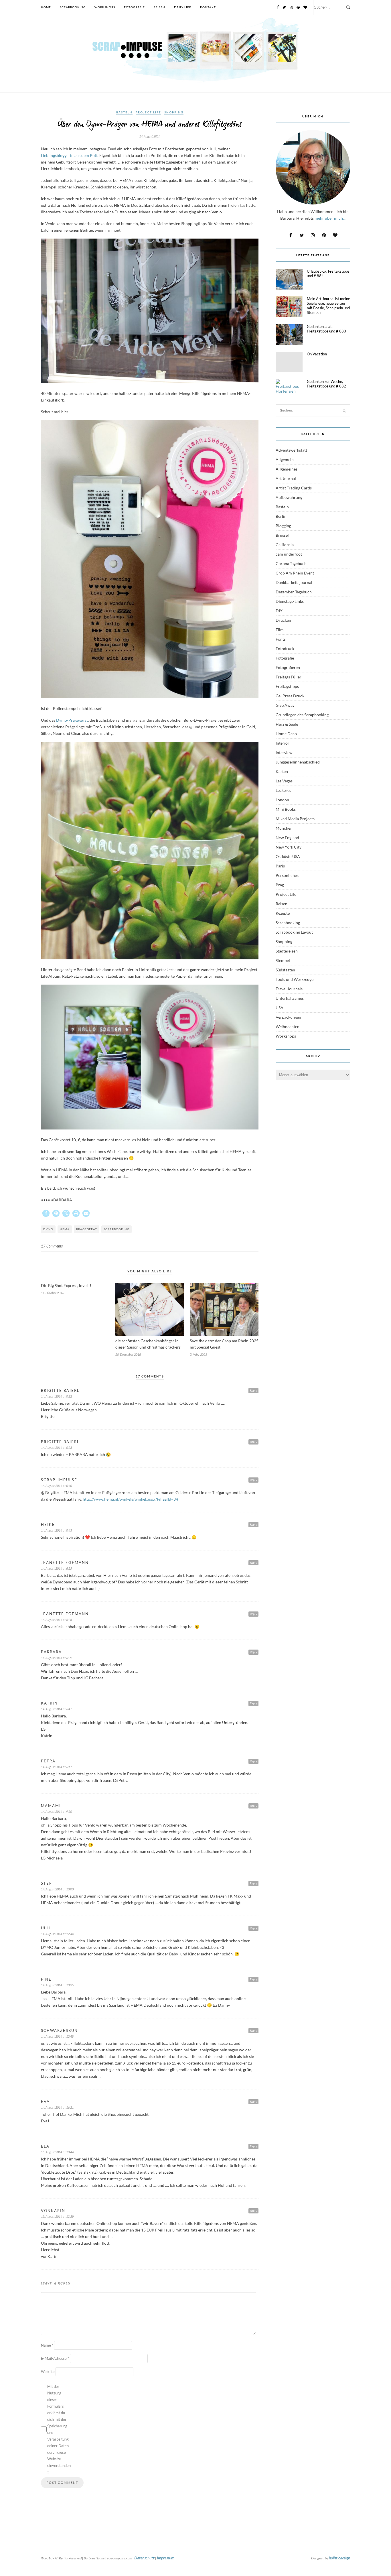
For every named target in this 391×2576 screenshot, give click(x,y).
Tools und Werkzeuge (295, 979)
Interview (284, 752)
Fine (46, 1979)
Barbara (51, 1652)
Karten (282, 771)
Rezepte (283, 913)
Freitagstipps (287, 686)
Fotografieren (288, 667)
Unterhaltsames (290, 998)
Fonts (281, 639)
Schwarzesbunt (61, 2030)
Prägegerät (87, 1229)
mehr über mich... (330, 218)
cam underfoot (289, 554)
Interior (283, 743)
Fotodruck (285, 649)
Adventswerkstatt (291, 450)
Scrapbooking (73, 7)
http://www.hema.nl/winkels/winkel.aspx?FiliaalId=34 (130, 1499)
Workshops (105, 7)
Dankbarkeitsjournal (294, 582)
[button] (46, 1213)
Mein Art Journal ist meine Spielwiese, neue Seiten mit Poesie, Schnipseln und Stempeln (328, 306)
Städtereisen (287, 951)
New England (287, 838)
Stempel (283, 960)
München (284, 828)
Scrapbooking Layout (294, 932)
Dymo (48, 1229)
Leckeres (283, 790)
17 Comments (52, 1246)
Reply (253, 1390)
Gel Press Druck (290, 696)
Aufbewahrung (289, 497)
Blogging (283, 526)
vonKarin (53, 2211)
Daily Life (183, 7)
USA (280, 1008)
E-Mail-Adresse (55, 2358)
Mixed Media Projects (295, 819)
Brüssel (282, 535)
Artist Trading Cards (294, 488)
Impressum (166, 2558)
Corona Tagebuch (291, 563)
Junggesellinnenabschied (298, 762)
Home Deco (286, 734)
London (282, 800)
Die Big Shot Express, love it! (66, 1285)
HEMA (65, 1229)
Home (46, 7)
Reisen (159, 7)
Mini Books (286, 809)
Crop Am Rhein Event (295, 573)
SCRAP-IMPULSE (59, 1480)
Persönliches (287, 875)
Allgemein (285, 459)
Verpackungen (288, 1017)
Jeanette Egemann (65, 1562)
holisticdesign (339, 2558)
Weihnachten (288, 1027)
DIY (279, 611)
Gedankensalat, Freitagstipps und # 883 (326, 329)
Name (47, 2345)
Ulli (46, 1928)
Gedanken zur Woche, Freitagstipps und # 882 (326, 384)
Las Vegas (284, 781)
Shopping (174, 112)
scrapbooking (116, 1229)
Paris (280, 866)
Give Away (285, 705)
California (285, 545)
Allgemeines (287, 469)
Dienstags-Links (290, 601)
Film (280, 630)
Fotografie (134, 7)
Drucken (283, 620)
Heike (48, 1524)
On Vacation (317, 354)
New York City (289, 847)
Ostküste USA (288, 856)
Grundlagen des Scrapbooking (302, 715)
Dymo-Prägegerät (72, 720)
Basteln (124, 112)
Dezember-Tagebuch (294, 592)
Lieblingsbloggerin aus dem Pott (69, 155)
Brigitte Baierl (60, 1390)
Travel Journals (289, 989)
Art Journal (286, 478)
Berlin (281, 516)
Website (48, 2372)
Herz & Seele (287, 724)
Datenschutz (144, 2558)
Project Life (148, 112)
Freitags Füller (289, 677)
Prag (280, 885)
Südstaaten (285, 970)
